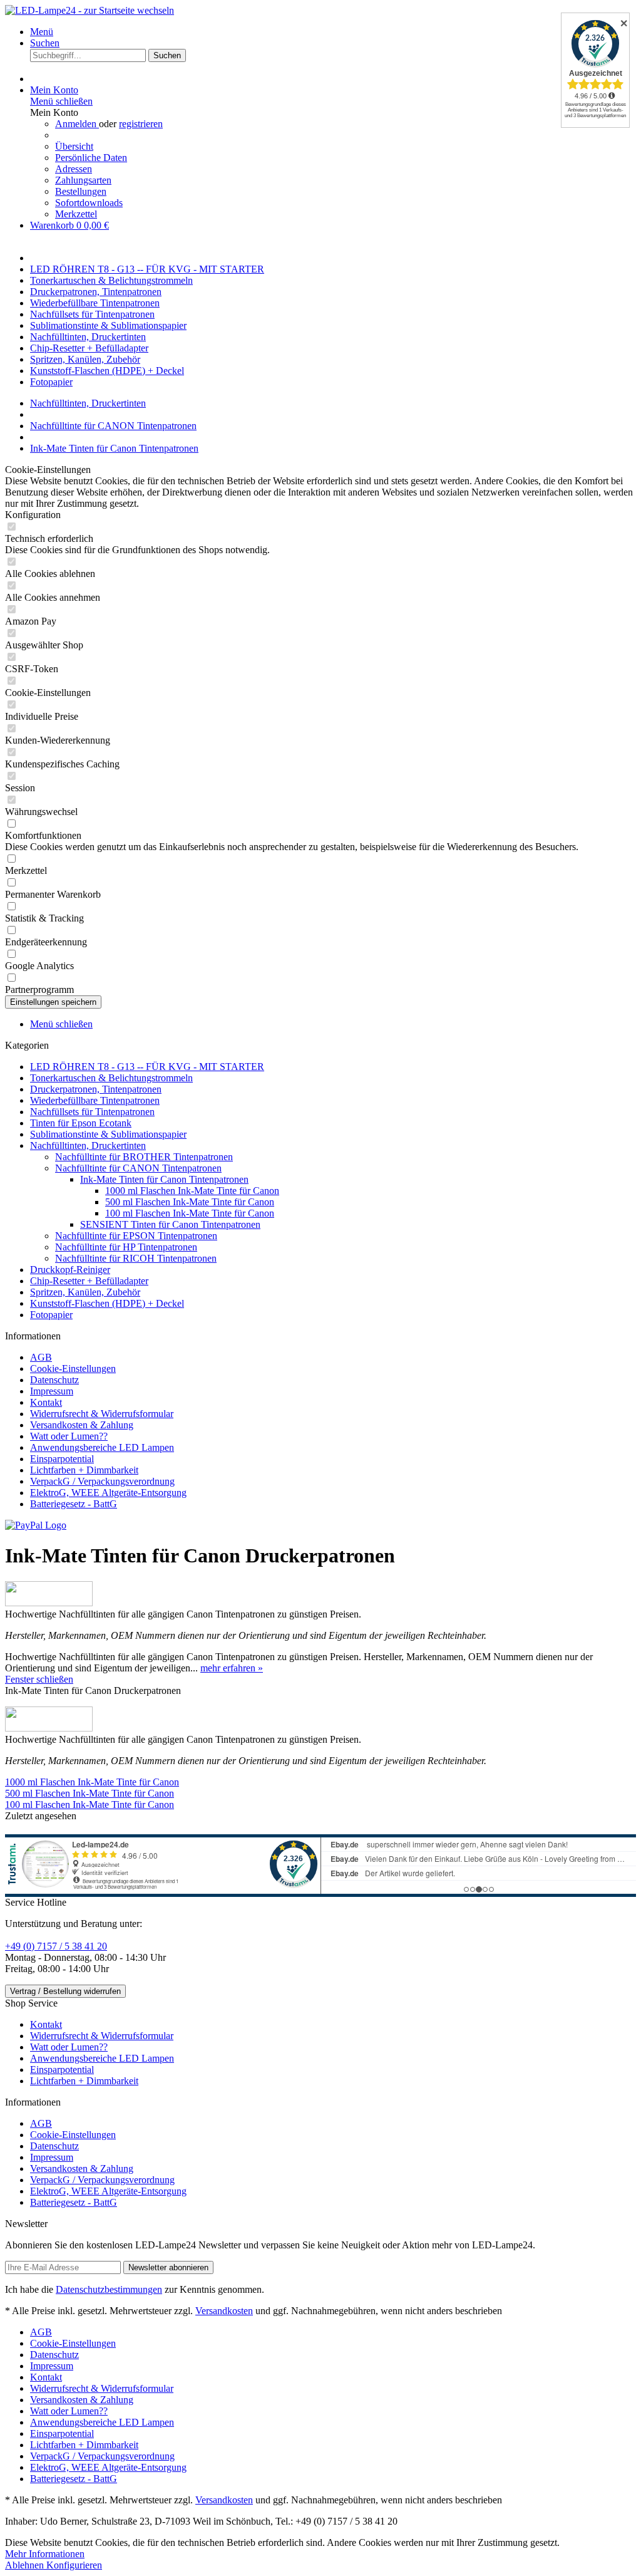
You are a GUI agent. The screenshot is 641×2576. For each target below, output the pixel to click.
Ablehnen (26, 2565)
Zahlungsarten (83, 180)
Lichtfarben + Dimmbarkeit (84, 1470)
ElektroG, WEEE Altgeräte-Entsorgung (108, 1493)
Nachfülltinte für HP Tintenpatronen (126, 1247)
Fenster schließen (39, 1679)
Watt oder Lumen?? (69, 1436)
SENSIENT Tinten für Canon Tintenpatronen (170, 1224)
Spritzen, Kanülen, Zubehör (85, 1292)
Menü (42, 32)
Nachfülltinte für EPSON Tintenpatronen (136, 1236)
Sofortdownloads (89, 203)
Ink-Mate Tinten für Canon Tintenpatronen (164, 1179)
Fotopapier (51, 1315)
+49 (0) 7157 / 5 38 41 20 (56, 1946)
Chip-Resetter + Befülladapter (89, 1281)
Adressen (74, 169)
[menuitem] (333, 32)
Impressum (52, 1391)
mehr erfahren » (232, 1668)
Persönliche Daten (91, 158)
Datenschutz (54, 1380)
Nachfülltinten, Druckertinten (88, 1145)
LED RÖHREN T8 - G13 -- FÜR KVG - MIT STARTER (147, 1067)
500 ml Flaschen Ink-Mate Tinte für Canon (190, 1202)
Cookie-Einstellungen (73, 1368)
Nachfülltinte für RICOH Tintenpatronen (136, 1258)
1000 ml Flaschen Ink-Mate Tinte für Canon (192, 1191)
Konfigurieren (74, 2565)
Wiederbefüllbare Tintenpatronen (95, 1100)
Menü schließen (61, 101)
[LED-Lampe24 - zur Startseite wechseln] (90, 10)
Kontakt (46, 1402)
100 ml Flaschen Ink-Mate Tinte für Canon (190, 1213)
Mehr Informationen (45, 2554)
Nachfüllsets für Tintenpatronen (92, 1112)
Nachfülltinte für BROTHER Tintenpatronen (144, 1157)
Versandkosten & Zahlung (82, 1425)
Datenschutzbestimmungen (109, 2289)
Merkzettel (76, 214)
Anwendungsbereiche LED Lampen (102, 1447)
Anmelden (77, 124)
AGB (41, 1357)
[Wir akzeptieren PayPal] (36, 1525)
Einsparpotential (62, 1459)
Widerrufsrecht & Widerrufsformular (102, 1414)
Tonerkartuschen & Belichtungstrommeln (111, 1078)
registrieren (141, 124)
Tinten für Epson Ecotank (81, 1123)
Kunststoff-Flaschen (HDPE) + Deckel (107, 1303)
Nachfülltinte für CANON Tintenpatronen (138, 1168)
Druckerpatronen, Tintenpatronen (96, 1089)
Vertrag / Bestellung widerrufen (65, 1991)
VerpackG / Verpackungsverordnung (102, 1481)
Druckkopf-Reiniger (70, 1270)
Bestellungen (81, 191)
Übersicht (74, 146)
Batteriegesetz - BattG (74, 1504)
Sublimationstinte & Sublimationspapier (108, 1134)
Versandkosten (224, 2311)
